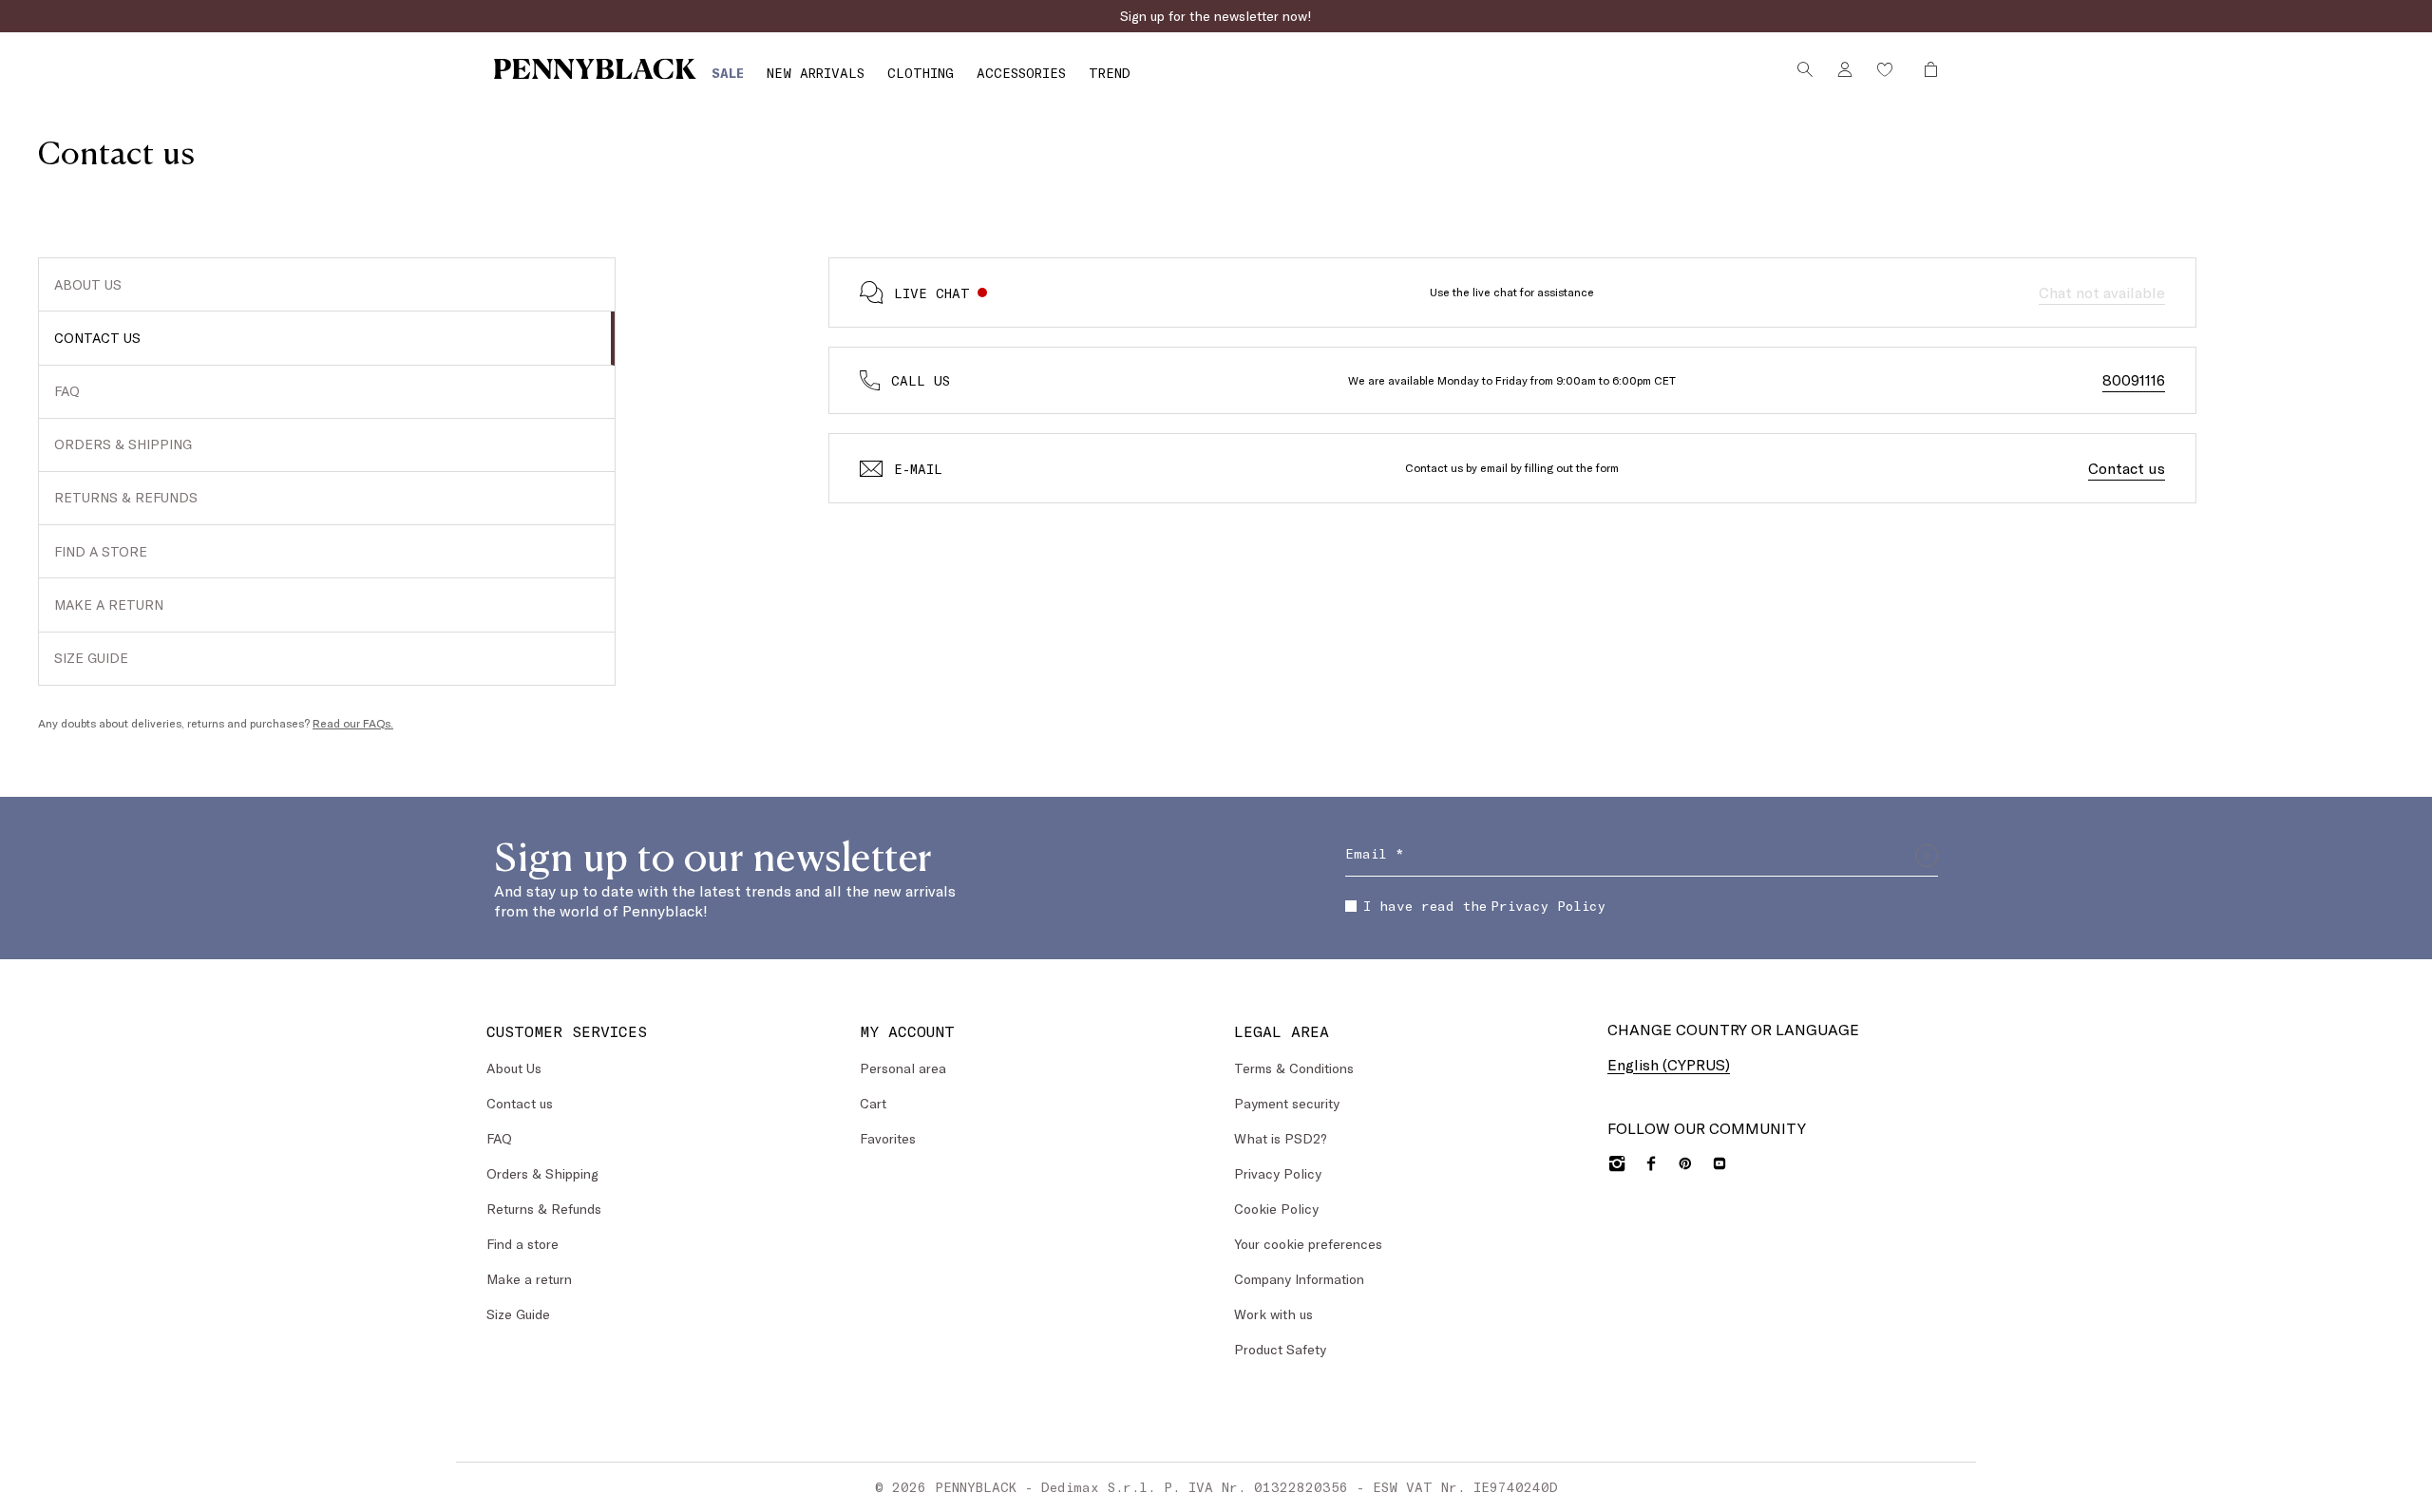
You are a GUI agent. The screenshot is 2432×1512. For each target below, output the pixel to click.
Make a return (529, 1279)
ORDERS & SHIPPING (123, 444)
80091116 (2134, 379)
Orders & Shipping (542, 1173)
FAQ (67, 391)
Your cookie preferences (1308, 1244)
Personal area (903, 1068)
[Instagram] (1617, 1163)
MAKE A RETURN (109, 605)
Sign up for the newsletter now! (1216, 16)
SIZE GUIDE (91, 658)
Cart (873, 1103)
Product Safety (1280, 1349)
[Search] (1805, 69)
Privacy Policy (1548, 906)
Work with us (1273, 1314)
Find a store (522, 1244)
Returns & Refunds (544, 1209)
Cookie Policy (1276, 1209)
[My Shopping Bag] (1926, 69)
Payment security (1287, 1103)
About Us (514, 1068)
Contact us (2127, 468)
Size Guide (518, 1314)
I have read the (1484, 906)
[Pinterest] (1685, 1163)
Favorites (888, 1138)
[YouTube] (1719, 1163)
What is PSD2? (1281, 1138)
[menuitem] (728, 73)
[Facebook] (1651, 1163)
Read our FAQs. (353, 723)
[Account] (1845, 69)
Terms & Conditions (1294, 1068)
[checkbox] (1351, 906)
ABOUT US (88, 284)
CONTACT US (97, 338)
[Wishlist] (1885, 69)
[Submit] (1927, 856)
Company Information (1299, 1279)
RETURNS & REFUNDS (126, 497)
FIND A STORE (101, 551)
